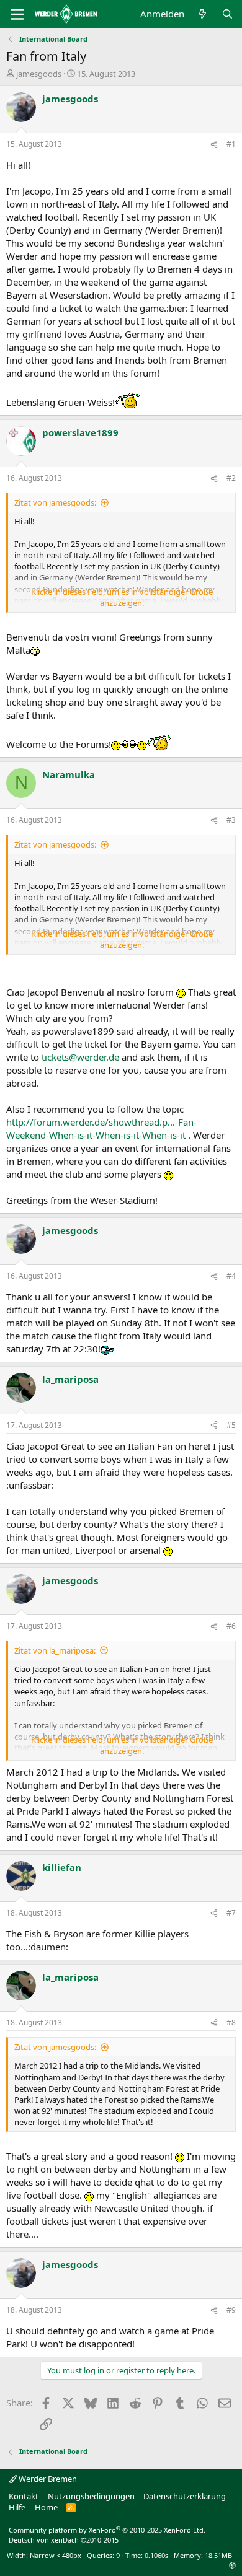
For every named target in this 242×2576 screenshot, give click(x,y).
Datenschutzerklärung (185, 2496)
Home (46, 2507)
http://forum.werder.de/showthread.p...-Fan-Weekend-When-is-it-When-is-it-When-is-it (101, 1128)
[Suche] (227, 14)
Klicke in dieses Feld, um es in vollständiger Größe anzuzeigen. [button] (122, 597)
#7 (231, 1913)
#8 (231, 2022)
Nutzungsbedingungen (91, 2496)
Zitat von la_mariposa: (55, 1650)
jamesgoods (39, 74)
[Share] (214, 145)
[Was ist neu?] (203, 14)
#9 (231, 2310)
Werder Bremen (47, 2479)
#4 (231, 1276)
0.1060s (156, 2555)
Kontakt (24, 2496)
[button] (232, 2565)
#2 (231, 478)
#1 (231, 144)
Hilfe (17, 2507)
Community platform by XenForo (107, 2530)
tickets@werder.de (80, 1057)
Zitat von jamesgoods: (55, 502)
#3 (231, 820)
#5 (231, 1425)
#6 (231, 1626)
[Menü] (17, 14)
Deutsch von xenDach (64, 2540)
